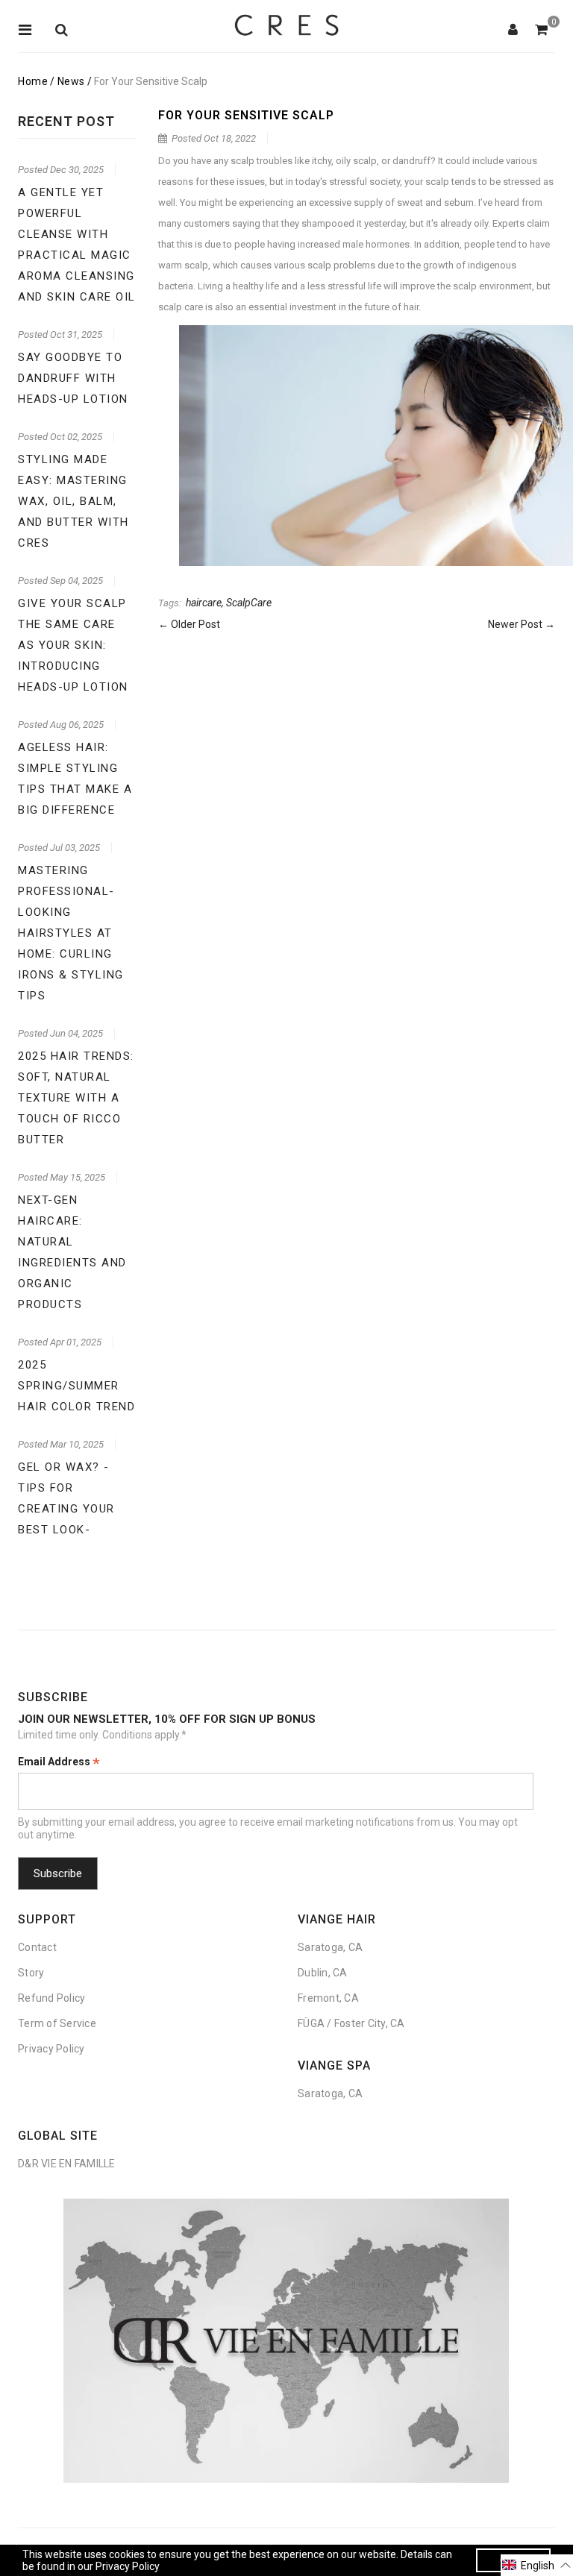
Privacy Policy (51, 2049)
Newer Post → (522, 624)
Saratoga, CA (330, 1947)
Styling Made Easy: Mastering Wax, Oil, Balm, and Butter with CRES (73, 501)
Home (33, 81)
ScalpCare (249, 603)
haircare (204, 603)
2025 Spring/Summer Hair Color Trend (76, 1386)
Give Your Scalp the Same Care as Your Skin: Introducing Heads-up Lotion (73, 645)
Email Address (59, 1763)
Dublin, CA (323, 1973)
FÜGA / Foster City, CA (351, 2023)
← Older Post (189, 624)
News (71, 81)
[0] (541, 31)
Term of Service (57, 2023)
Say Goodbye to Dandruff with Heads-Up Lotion (73, 378)
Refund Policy (51, 1998)
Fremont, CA (328, 1998)
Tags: (170, 603)
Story (31, 1973)
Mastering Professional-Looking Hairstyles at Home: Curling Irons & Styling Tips (71, 933)
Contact (37, 1947)
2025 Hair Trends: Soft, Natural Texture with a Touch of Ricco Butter (76, 1098)
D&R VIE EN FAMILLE (67, 2164)
